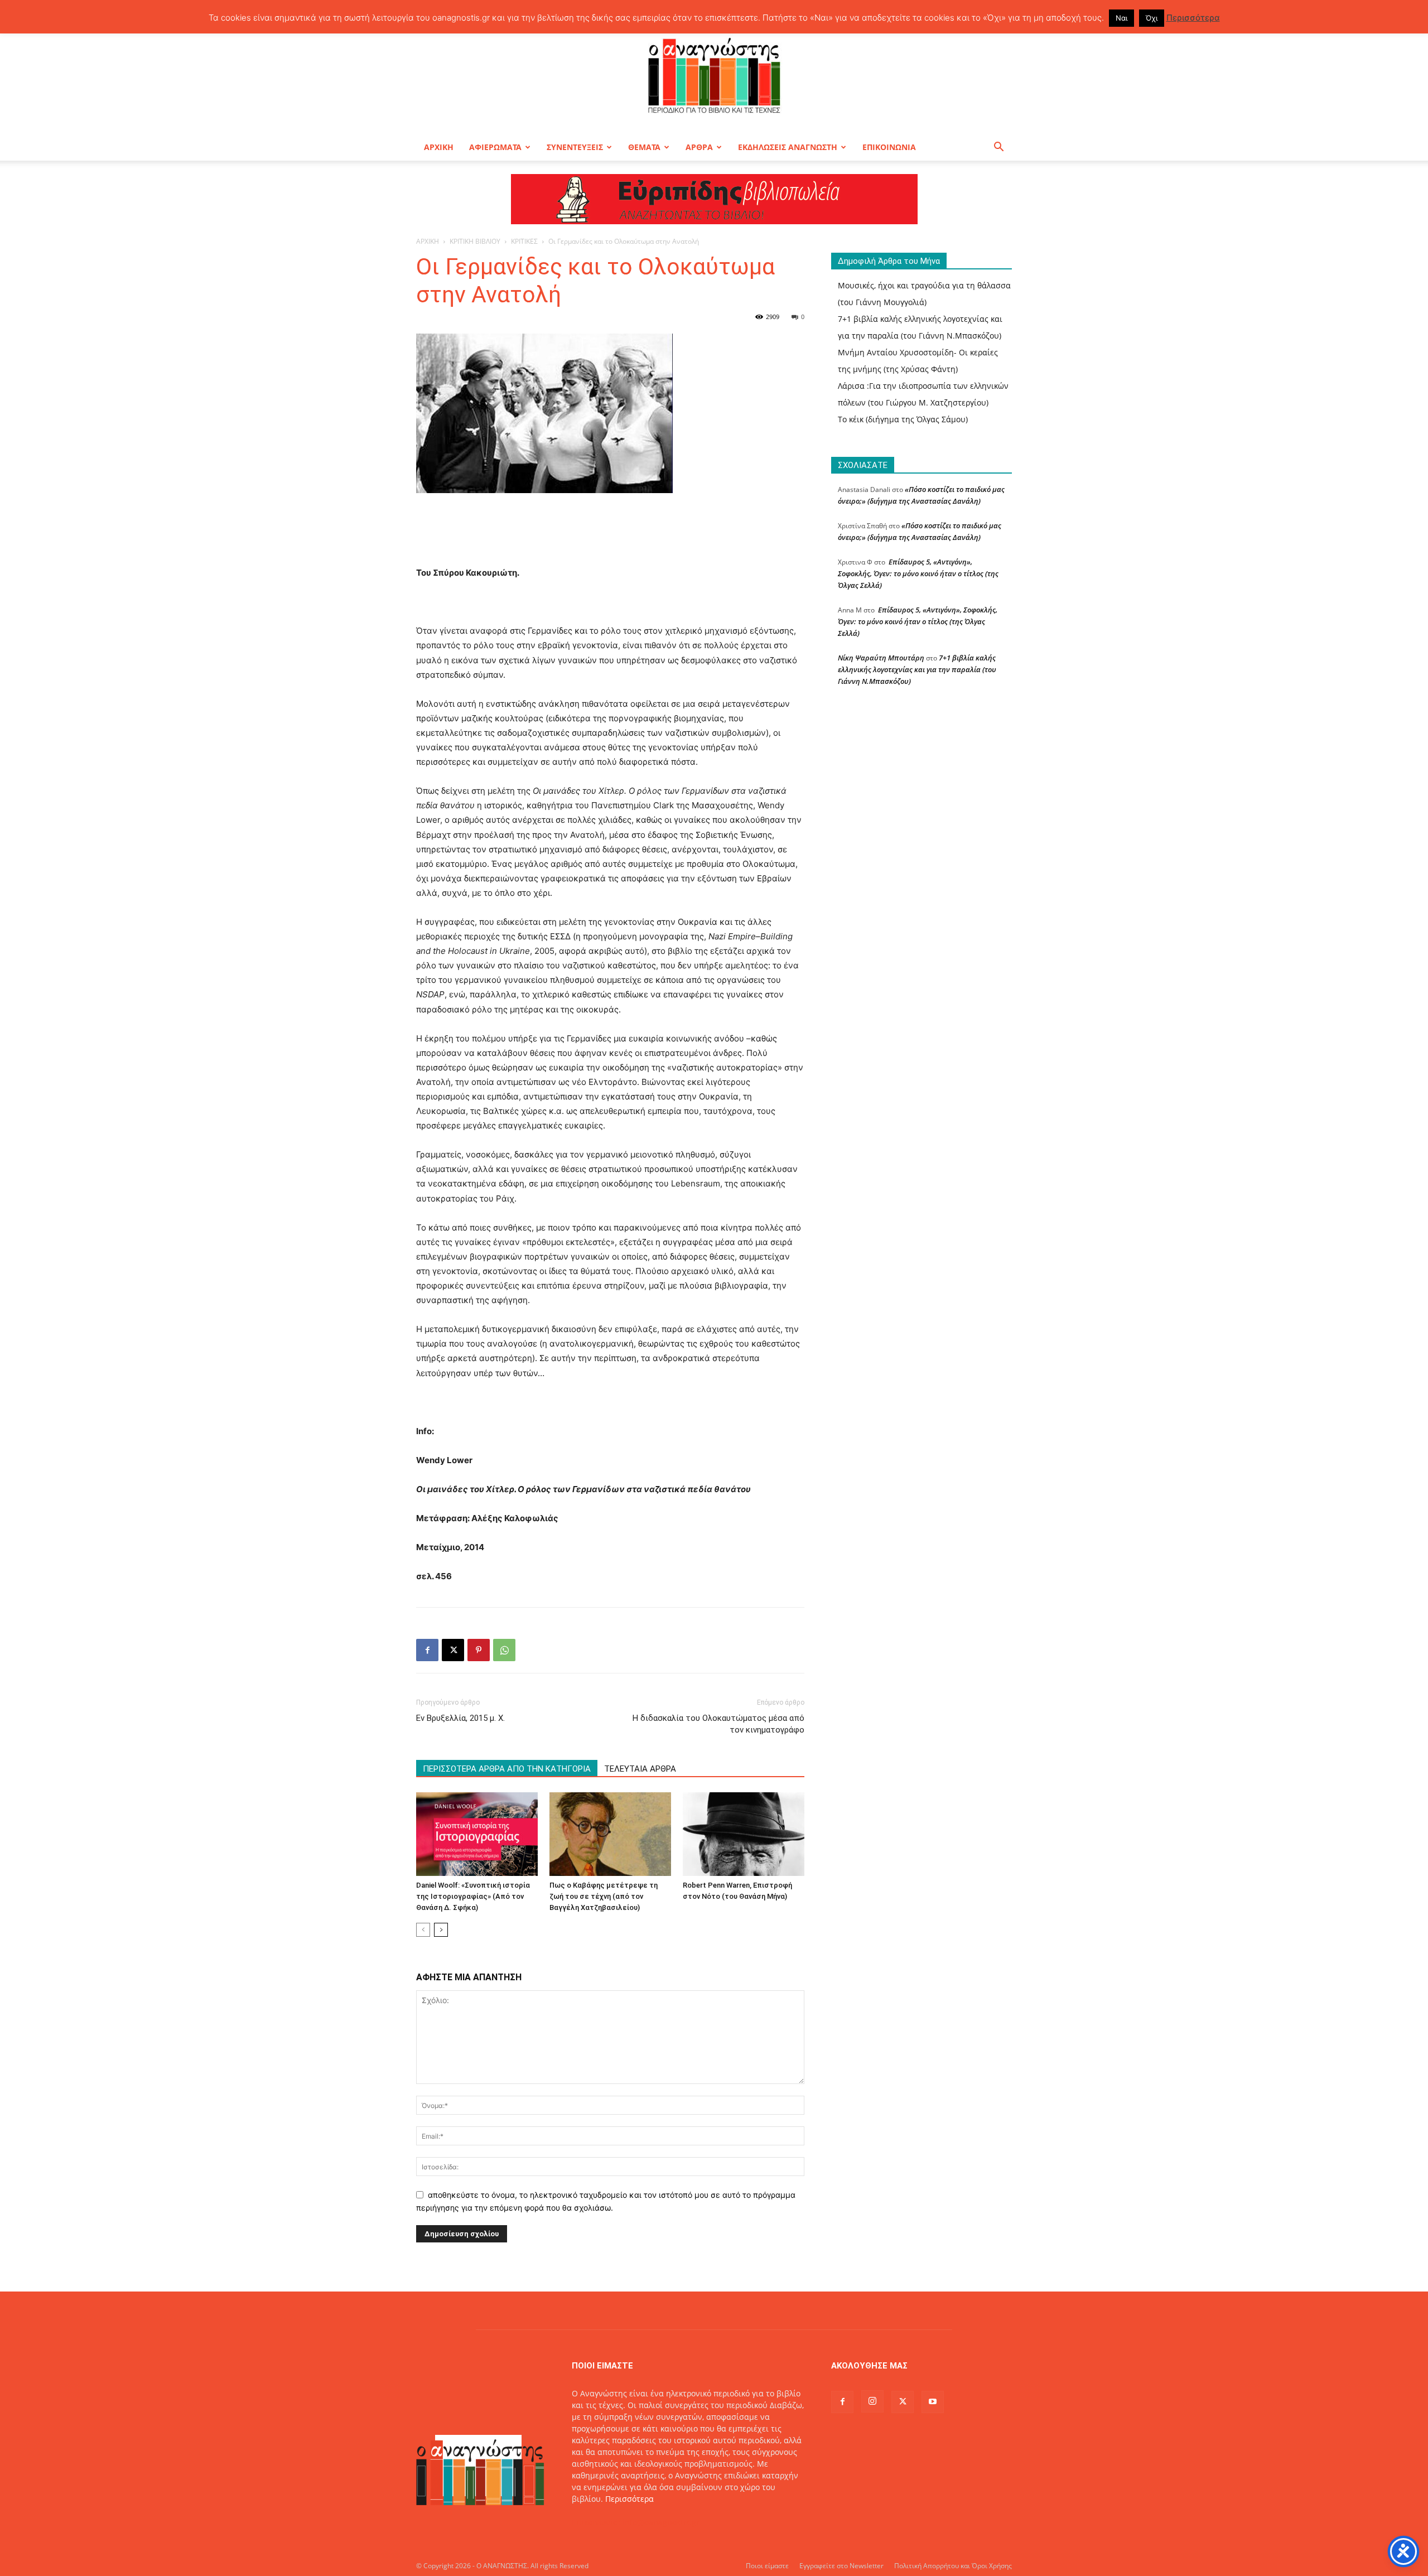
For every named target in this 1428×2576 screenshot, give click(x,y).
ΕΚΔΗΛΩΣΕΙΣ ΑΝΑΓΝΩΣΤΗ (788, 147)
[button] (998, 148)
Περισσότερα (629, 2499)
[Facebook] (427, 1650)
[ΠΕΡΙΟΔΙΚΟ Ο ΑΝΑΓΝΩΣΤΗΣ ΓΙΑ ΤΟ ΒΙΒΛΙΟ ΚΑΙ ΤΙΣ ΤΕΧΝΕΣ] (714, 75)
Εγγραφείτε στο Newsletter (841, 2566)
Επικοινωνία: (597, 2522)
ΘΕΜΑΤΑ (644, 147)
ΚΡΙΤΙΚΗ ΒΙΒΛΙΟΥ (475, 241)
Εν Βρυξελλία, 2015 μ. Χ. (460, 1718)
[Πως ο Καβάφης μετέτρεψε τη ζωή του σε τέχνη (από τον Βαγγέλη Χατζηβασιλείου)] (610, 1834)
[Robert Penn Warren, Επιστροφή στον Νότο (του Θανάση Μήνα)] (744, 1834)
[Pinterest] (479, 1650)
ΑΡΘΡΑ (699, 147)
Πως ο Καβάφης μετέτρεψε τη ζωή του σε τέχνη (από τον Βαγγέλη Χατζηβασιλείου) (604, 1896)
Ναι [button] (1121, 18)
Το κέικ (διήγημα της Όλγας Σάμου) (903, 419)
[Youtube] (933, 2402)
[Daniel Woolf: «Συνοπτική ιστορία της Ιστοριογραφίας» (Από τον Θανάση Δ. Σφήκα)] (477, 1834)
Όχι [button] (1152, 18)
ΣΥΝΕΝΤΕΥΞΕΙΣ (575, 147)
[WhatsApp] (504, 1650)
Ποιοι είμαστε (767, 2566)
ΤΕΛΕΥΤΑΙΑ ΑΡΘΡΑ (640, 1769)
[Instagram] (872, 2401)
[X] (453, 1650)
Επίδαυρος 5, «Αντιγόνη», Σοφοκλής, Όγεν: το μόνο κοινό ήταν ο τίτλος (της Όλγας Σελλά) (918, 573)
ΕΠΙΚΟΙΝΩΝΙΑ (889, 147)
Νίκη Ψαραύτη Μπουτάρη (881, 658)
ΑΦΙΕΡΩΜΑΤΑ (495, 147)
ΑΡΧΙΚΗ (439, 147)
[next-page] (441, 1930)
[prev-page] (423, 1930)
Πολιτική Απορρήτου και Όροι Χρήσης (953, 2566)
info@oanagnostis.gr (661, 2522)
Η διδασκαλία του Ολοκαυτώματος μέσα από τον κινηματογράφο (718, 1724)
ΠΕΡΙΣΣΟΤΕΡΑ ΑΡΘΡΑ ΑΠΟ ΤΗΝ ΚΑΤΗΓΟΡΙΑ (507, 1769)
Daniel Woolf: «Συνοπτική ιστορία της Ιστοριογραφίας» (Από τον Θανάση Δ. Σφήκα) (473, 1896)
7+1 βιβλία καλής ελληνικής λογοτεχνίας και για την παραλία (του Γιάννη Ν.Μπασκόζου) (917, 669)
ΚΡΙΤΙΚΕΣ (524, 241)
